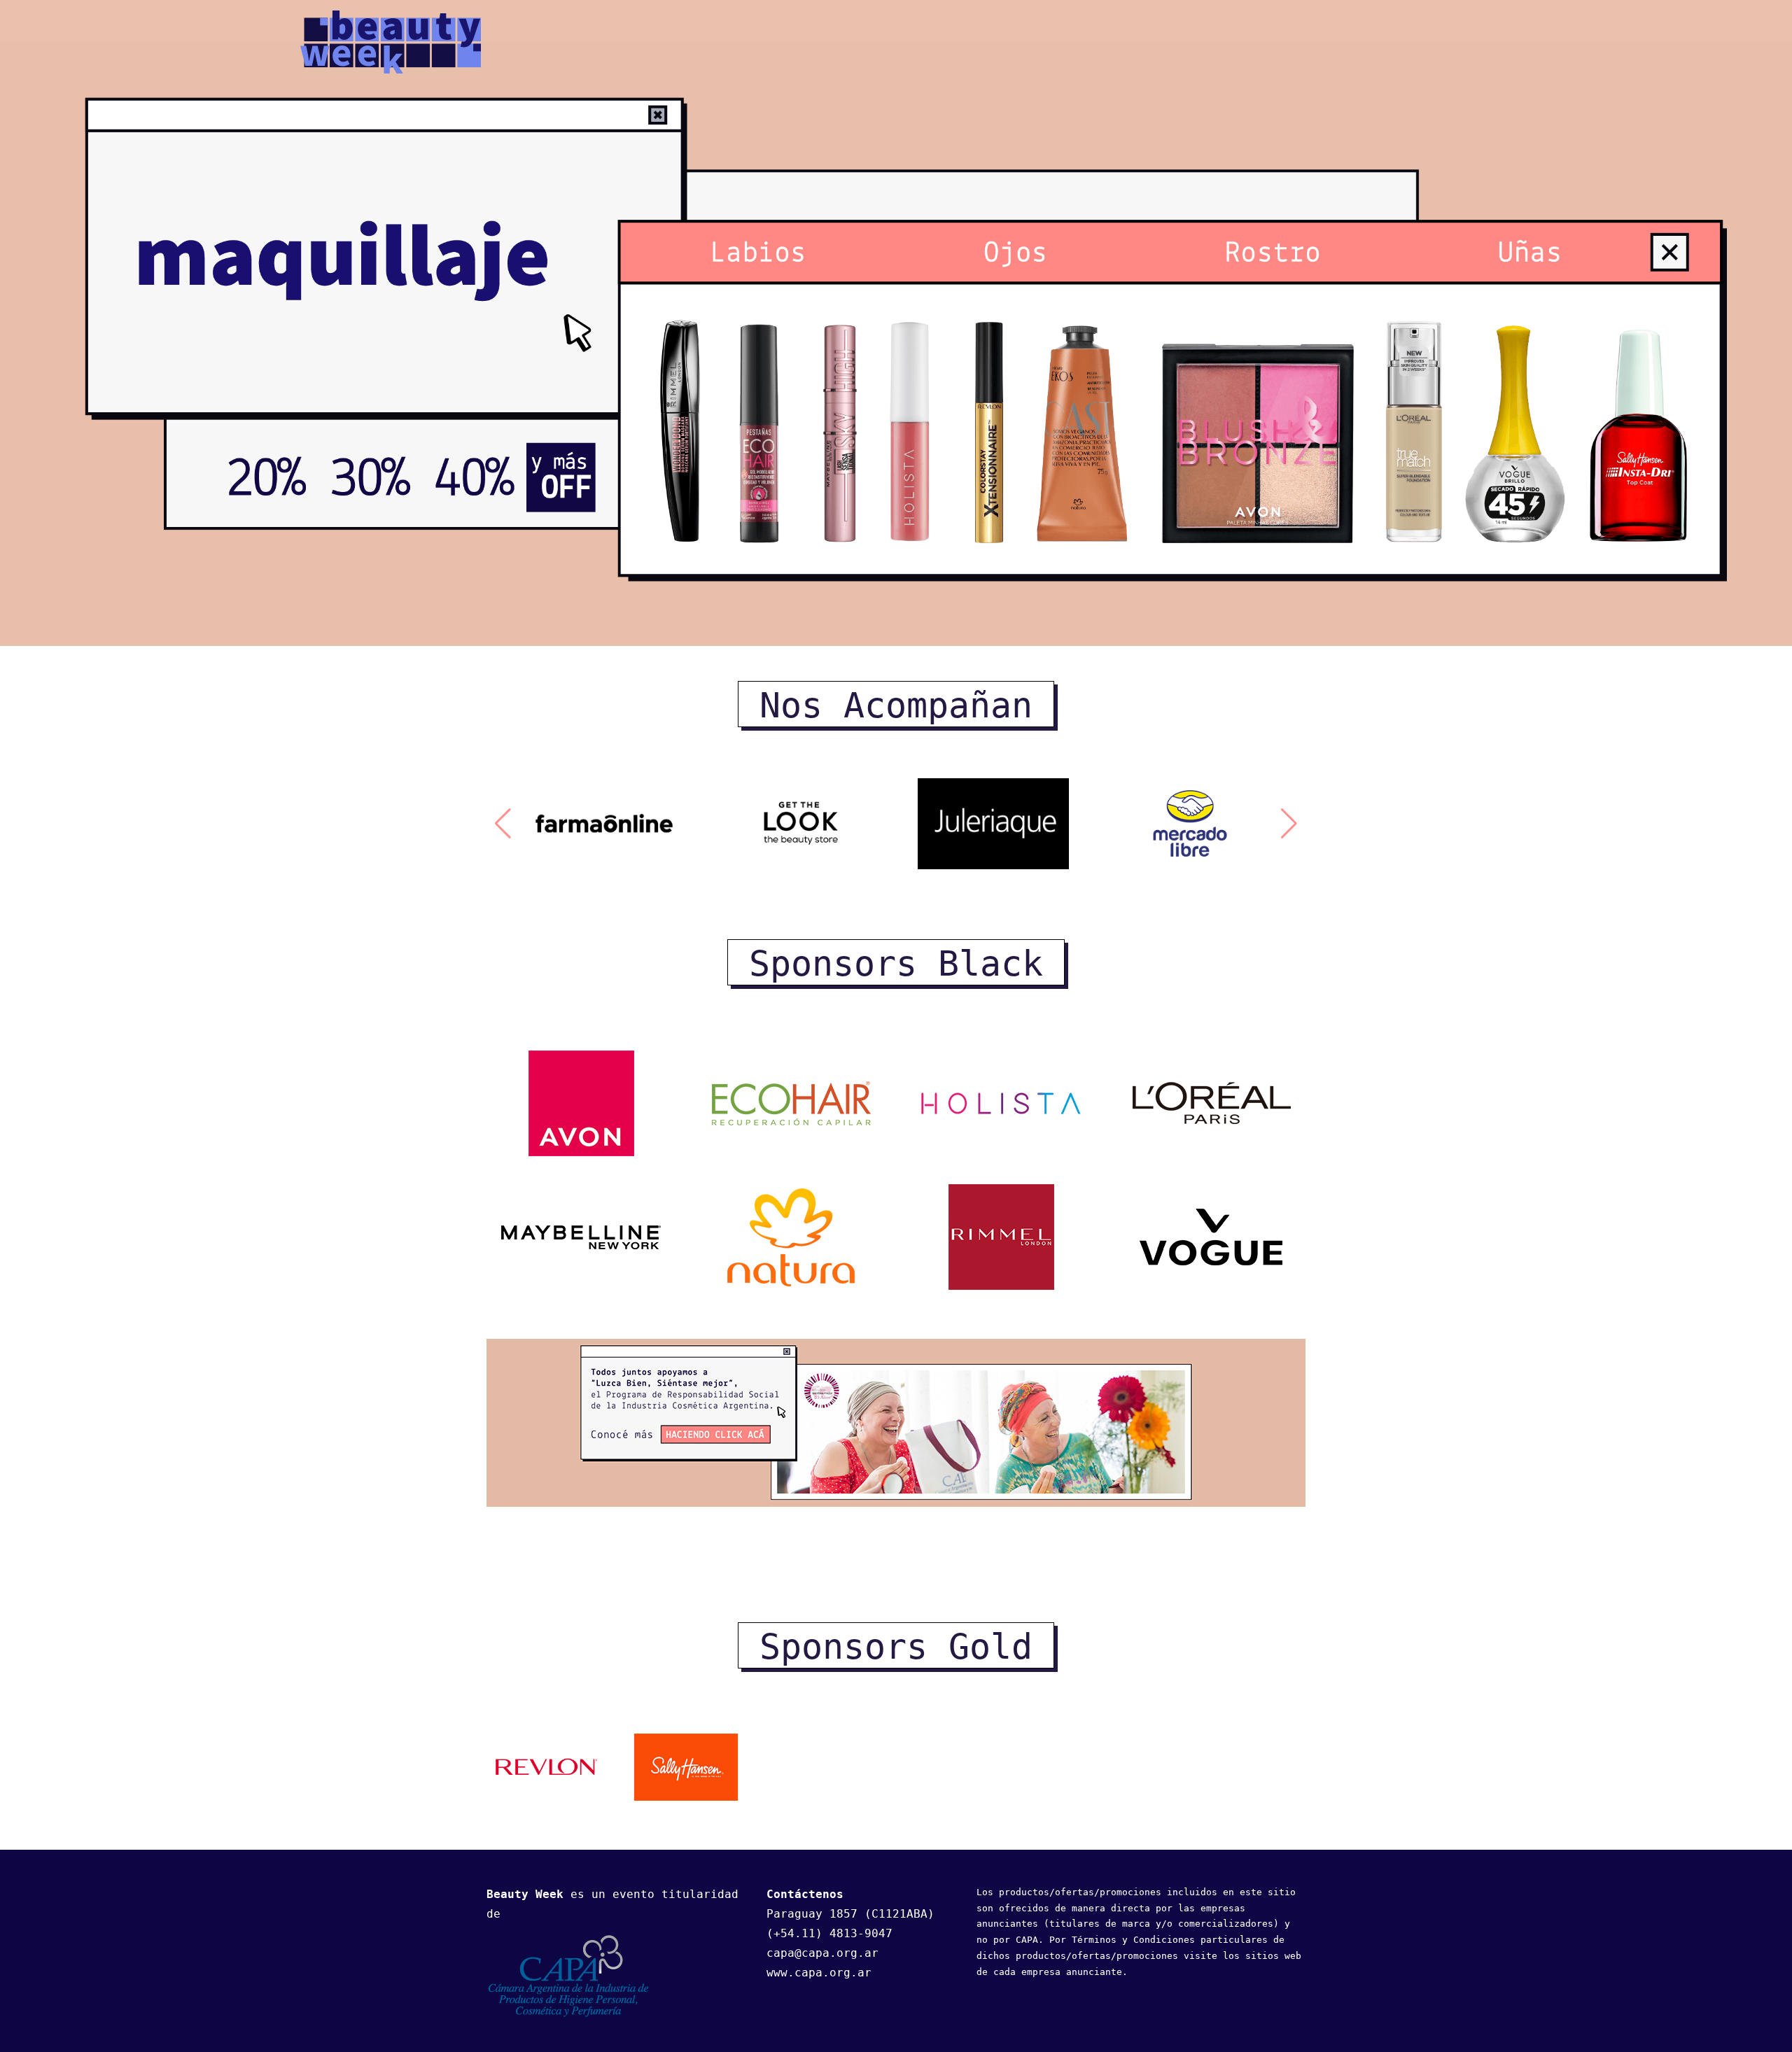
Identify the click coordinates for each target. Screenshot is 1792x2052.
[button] (503, 824)
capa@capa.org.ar (822, 1953)
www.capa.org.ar (819, 1973)
